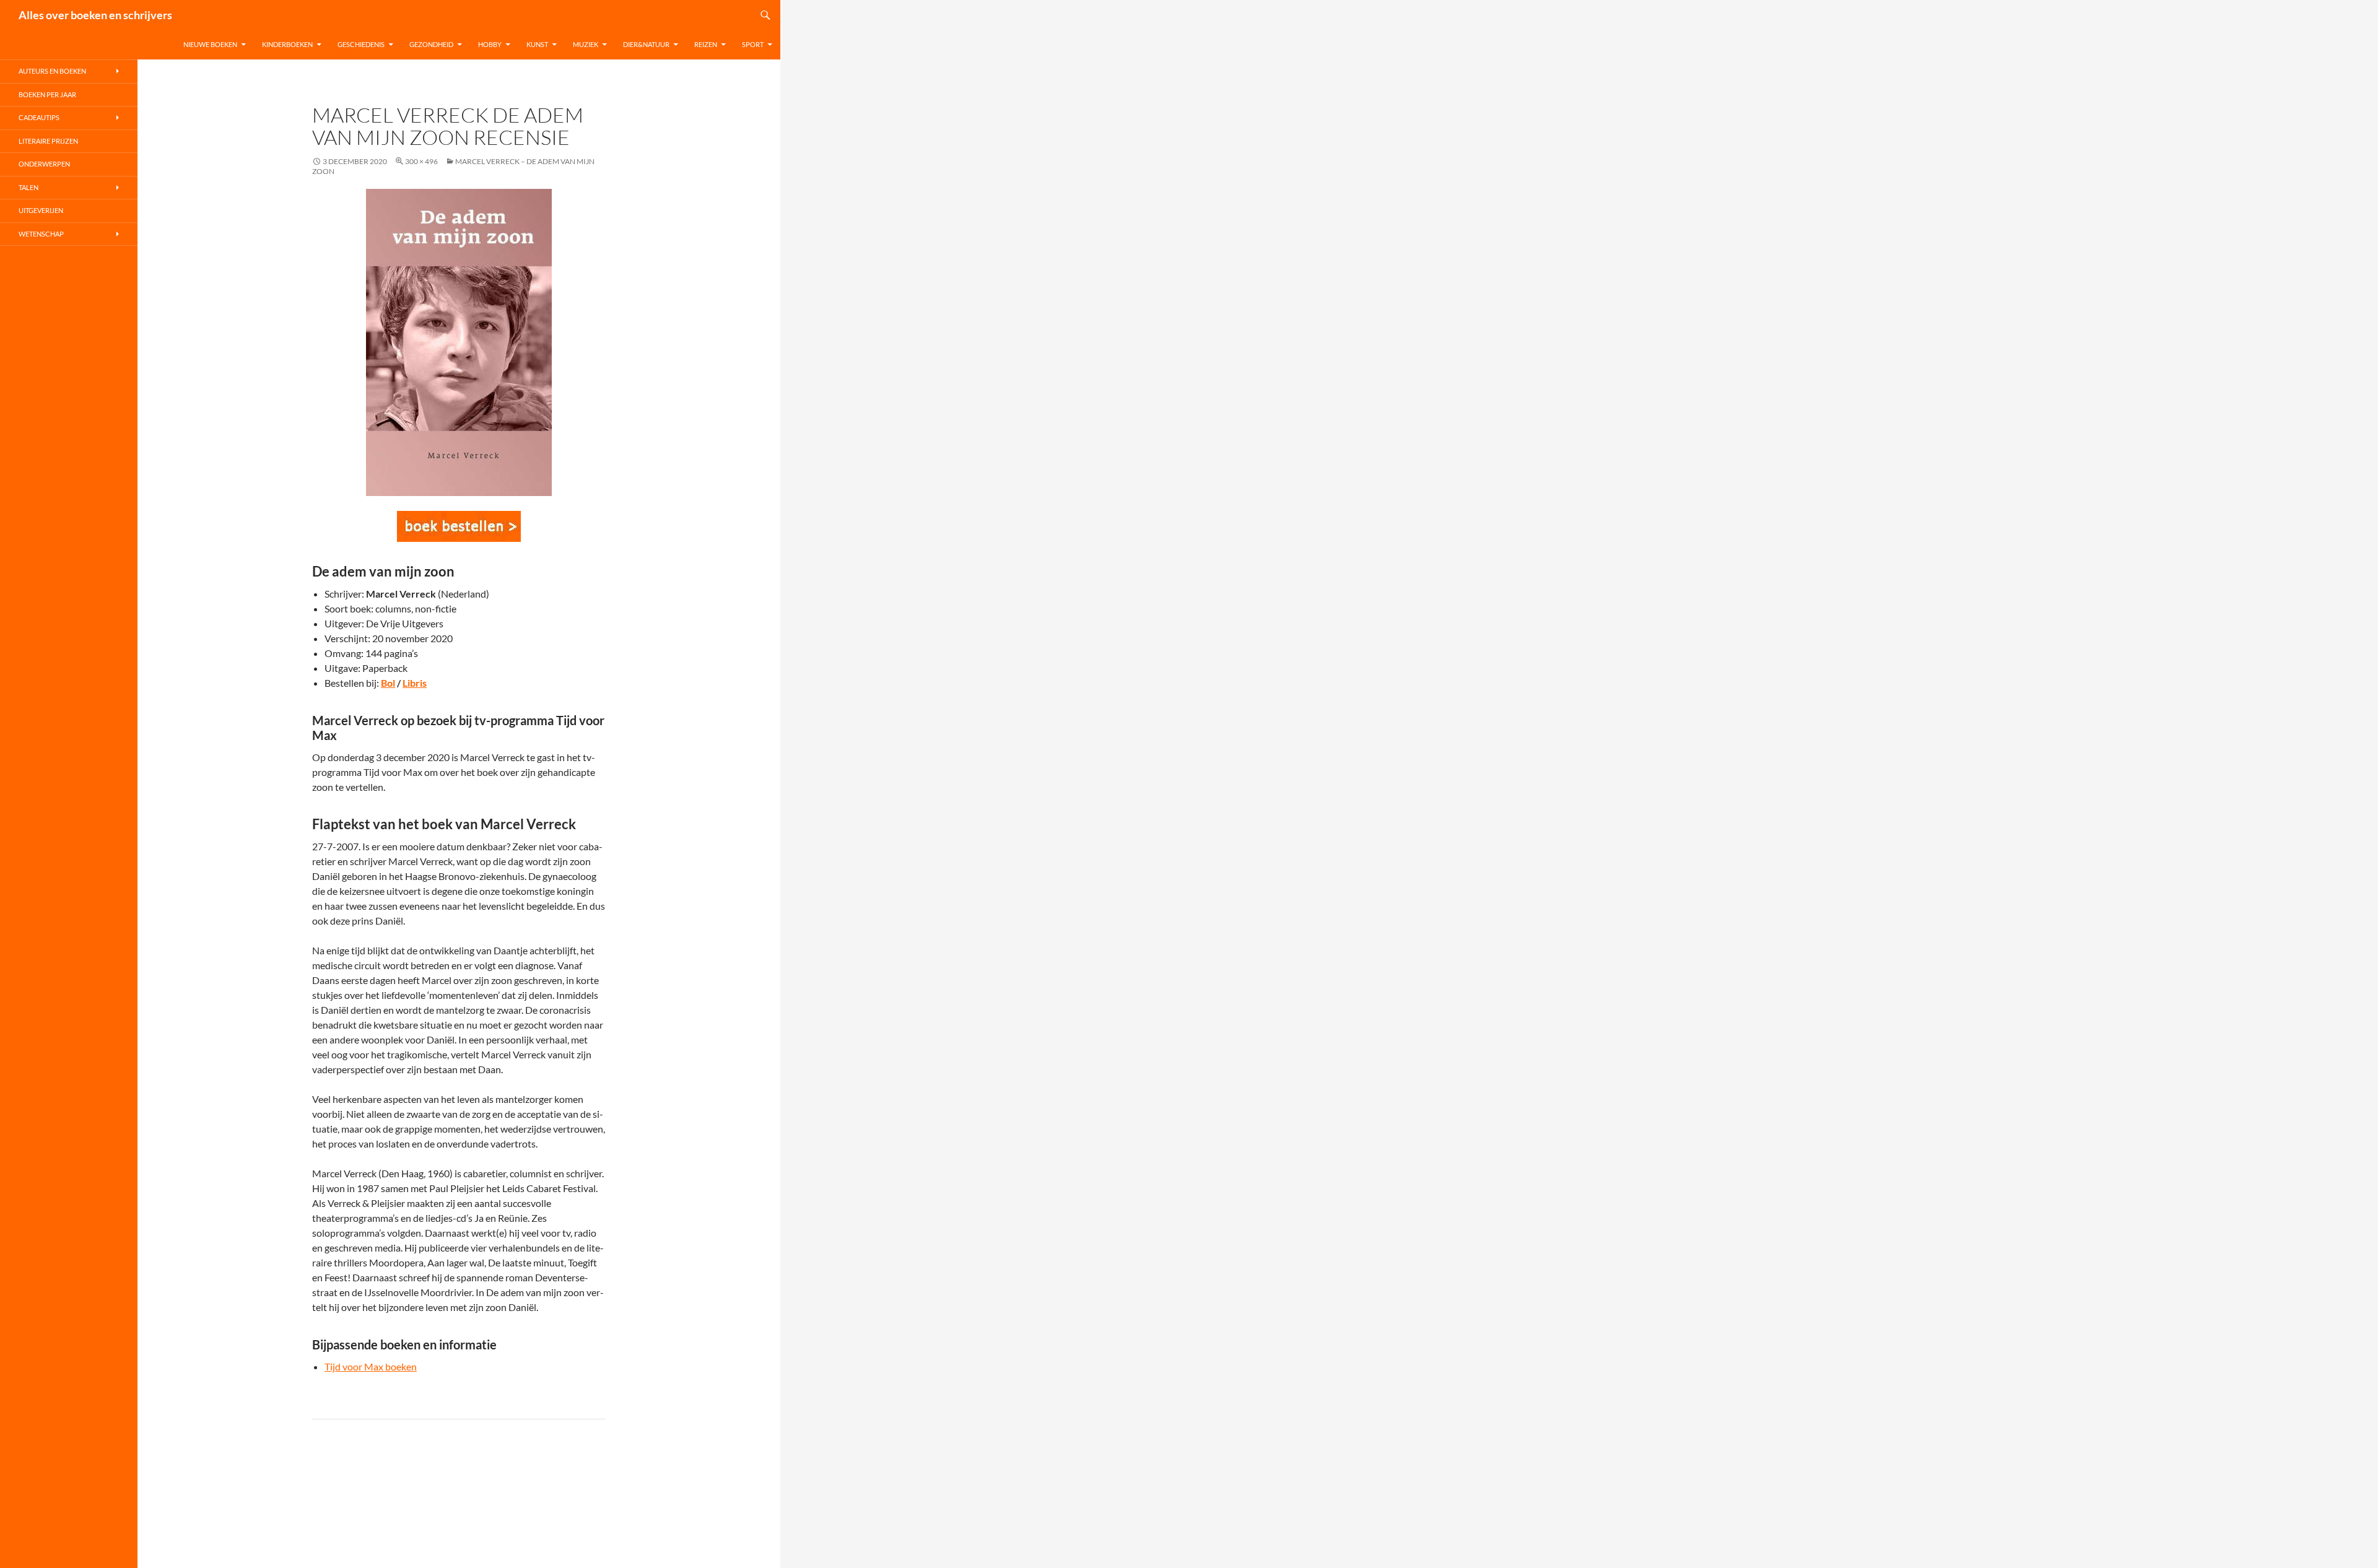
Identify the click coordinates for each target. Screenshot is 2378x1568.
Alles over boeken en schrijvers (95, 15)
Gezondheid (431, 44)
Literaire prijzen (48, 141)
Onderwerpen (44, 164)
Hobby (490, 44)
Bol (388, 683)
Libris (415, 683)
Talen (28, 187)
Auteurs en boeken (52, 71)
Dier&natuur (646, 44)
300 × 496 (421, 161)
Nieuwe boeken (210, 44)
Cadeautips (39, 117)
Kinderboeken (287, 44)
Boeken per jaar (47, 94)
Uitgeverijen (41, 210)
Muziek (586, 44)
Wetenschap (41, 234)
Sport (753, 44)
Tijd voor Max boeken (371, 1366)
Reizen (706, 44)
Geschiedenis (361, 44)
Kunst (537, 44)
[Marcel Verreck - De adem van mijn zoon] (459, 526)
